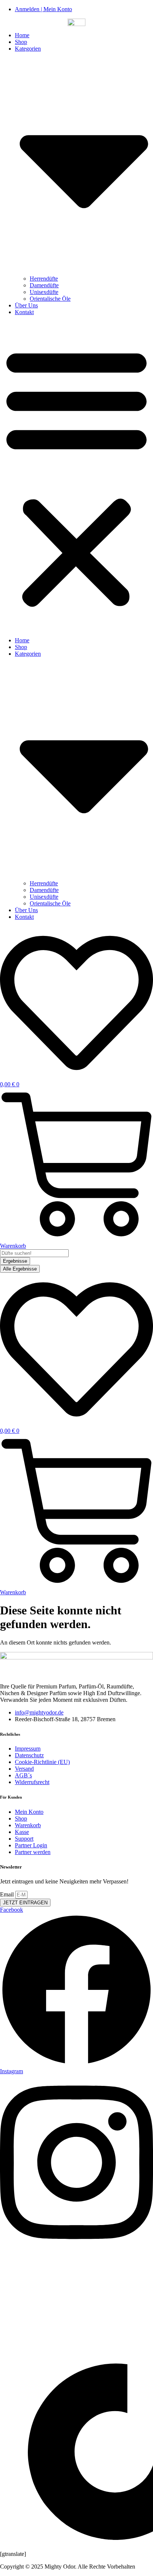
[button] (76, 476)
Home (22, 35)
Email (8, 1894)
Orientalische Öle (50, 299)
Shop (21, 42)
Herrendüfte (44, 279)
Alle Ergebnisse (20, 1269)
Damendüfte (44, 285)
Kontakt (24, 312)
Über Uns (26, 305)
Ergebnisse (15, 1261)
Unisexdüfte (44, 292)
